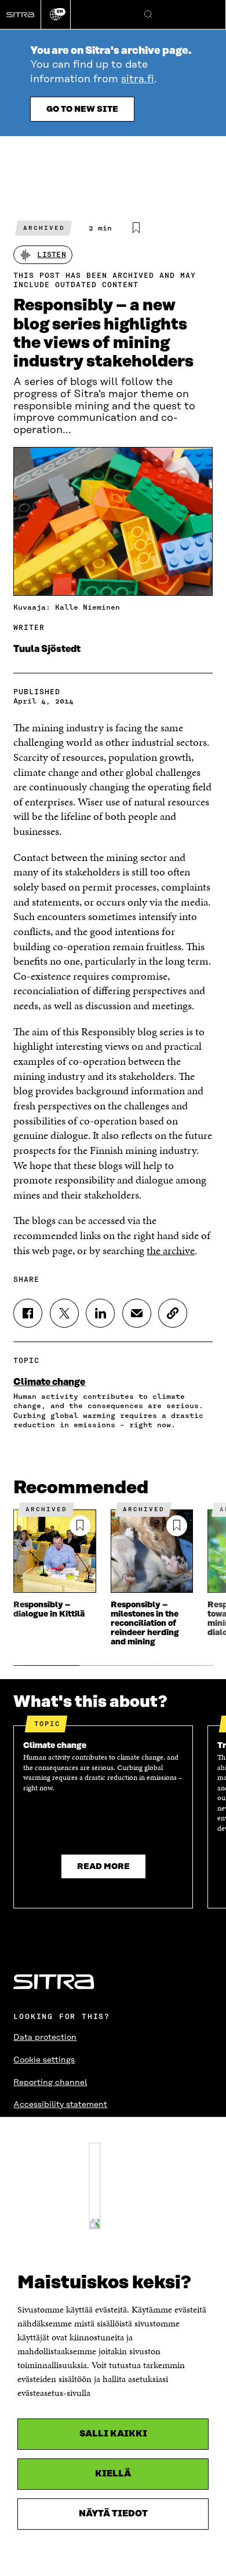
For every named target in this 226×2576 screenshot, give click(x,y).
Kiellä (113, 2474)
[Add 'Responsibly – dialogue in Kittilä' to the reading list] (80, 1526)
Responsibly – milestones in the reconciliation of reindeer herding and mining (145, 1624)
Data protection (45, 2038)
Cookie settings (44, 2060)
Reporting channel (50, 2083)
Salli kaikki (113, 2434)
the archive (171, 1250)
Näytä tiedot (113, 2514)
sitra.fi (138, 79)
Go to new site (82, 109)
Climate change (49, 1382)
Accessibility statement (60, 2105)
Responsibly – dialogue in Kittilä (49, 1610)
